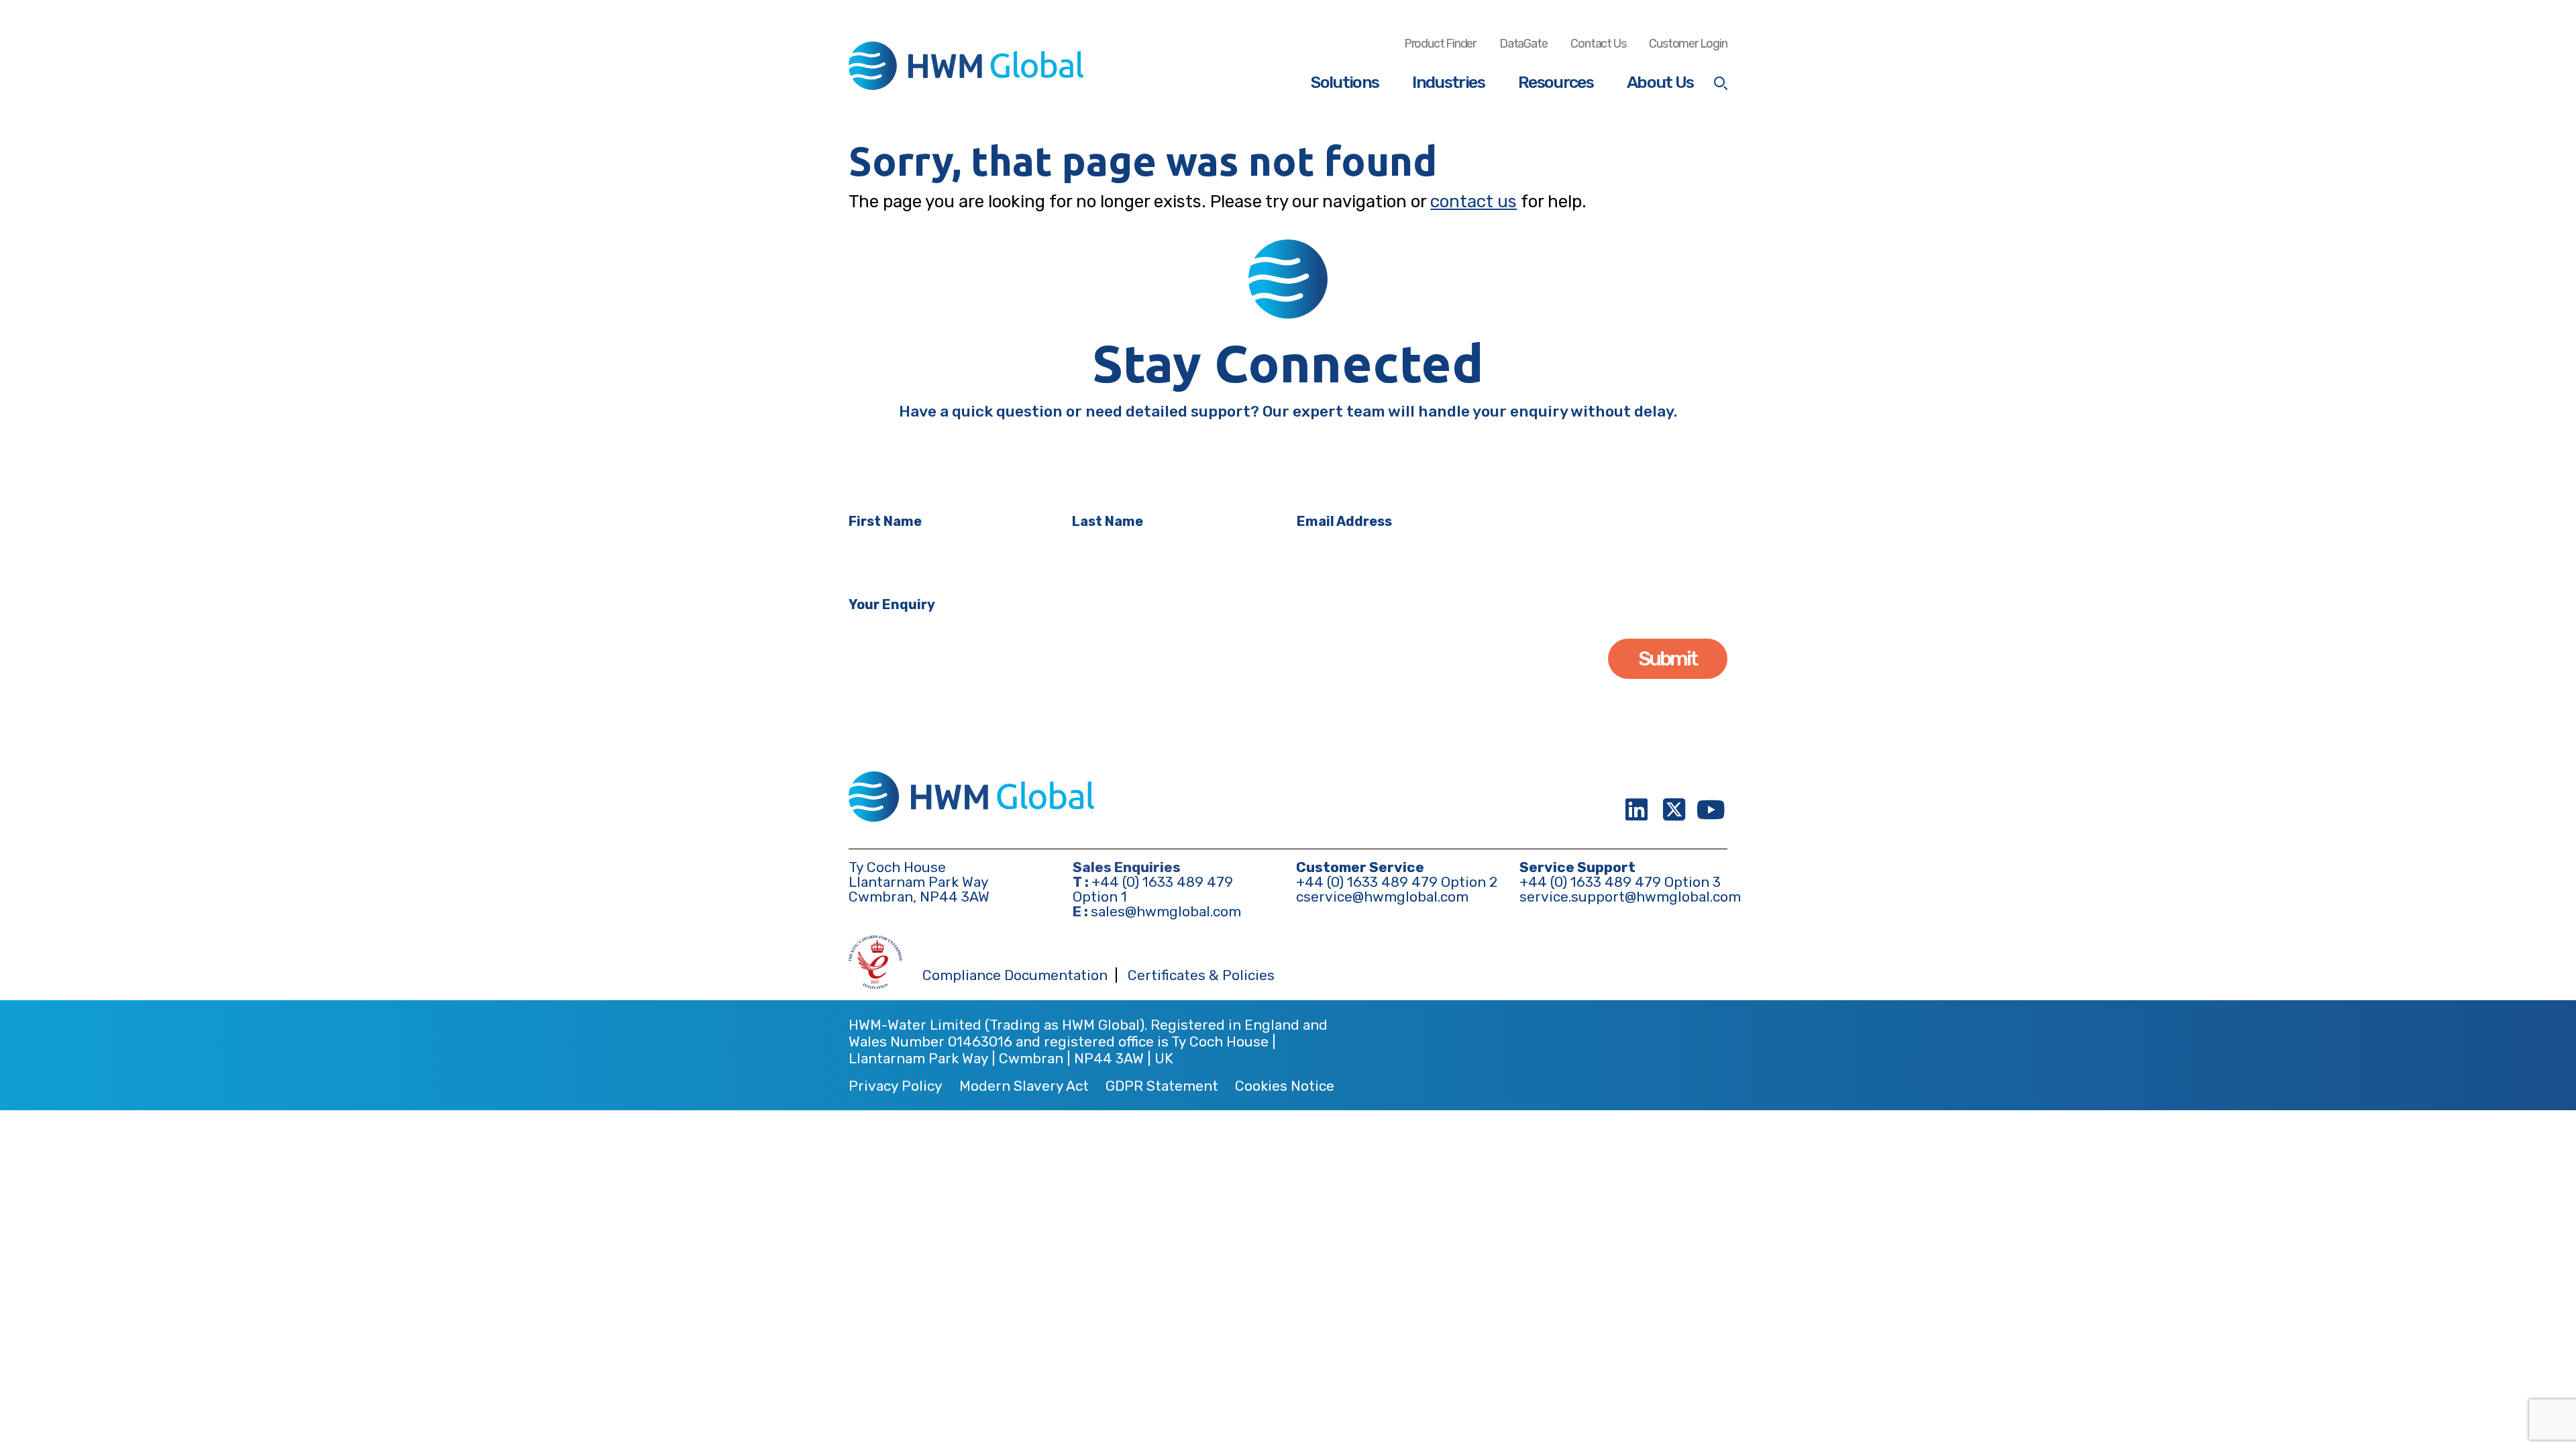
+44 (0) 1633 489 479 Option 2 (1397, 882)
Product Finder (1440, 44)
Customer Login (1688, 44)
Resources (1556, 82)
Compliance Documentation (1015, 976)
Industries (1448, 82)
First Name (885, 521)
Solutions (1345, 82)
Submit (1668, 659)
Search (1721, 83)
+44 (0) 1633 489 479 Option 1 (1153, 889)
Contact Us (1598, 44)
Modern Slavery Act (1024, 1086)
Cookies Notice (1285, 1086)
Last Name (1108, 521)
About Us (1660, 82)
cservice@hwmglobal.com (1382, 897)
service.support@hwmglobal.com (1630, 897)
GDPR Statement (1162, 1086)
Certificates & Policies (1201, 976)
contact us (1473, 202)
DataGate (1523, 44)
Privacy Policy (896, 1086)
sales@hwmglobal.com (1166, 911)
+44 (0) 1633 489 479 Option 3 (1620, 882)
